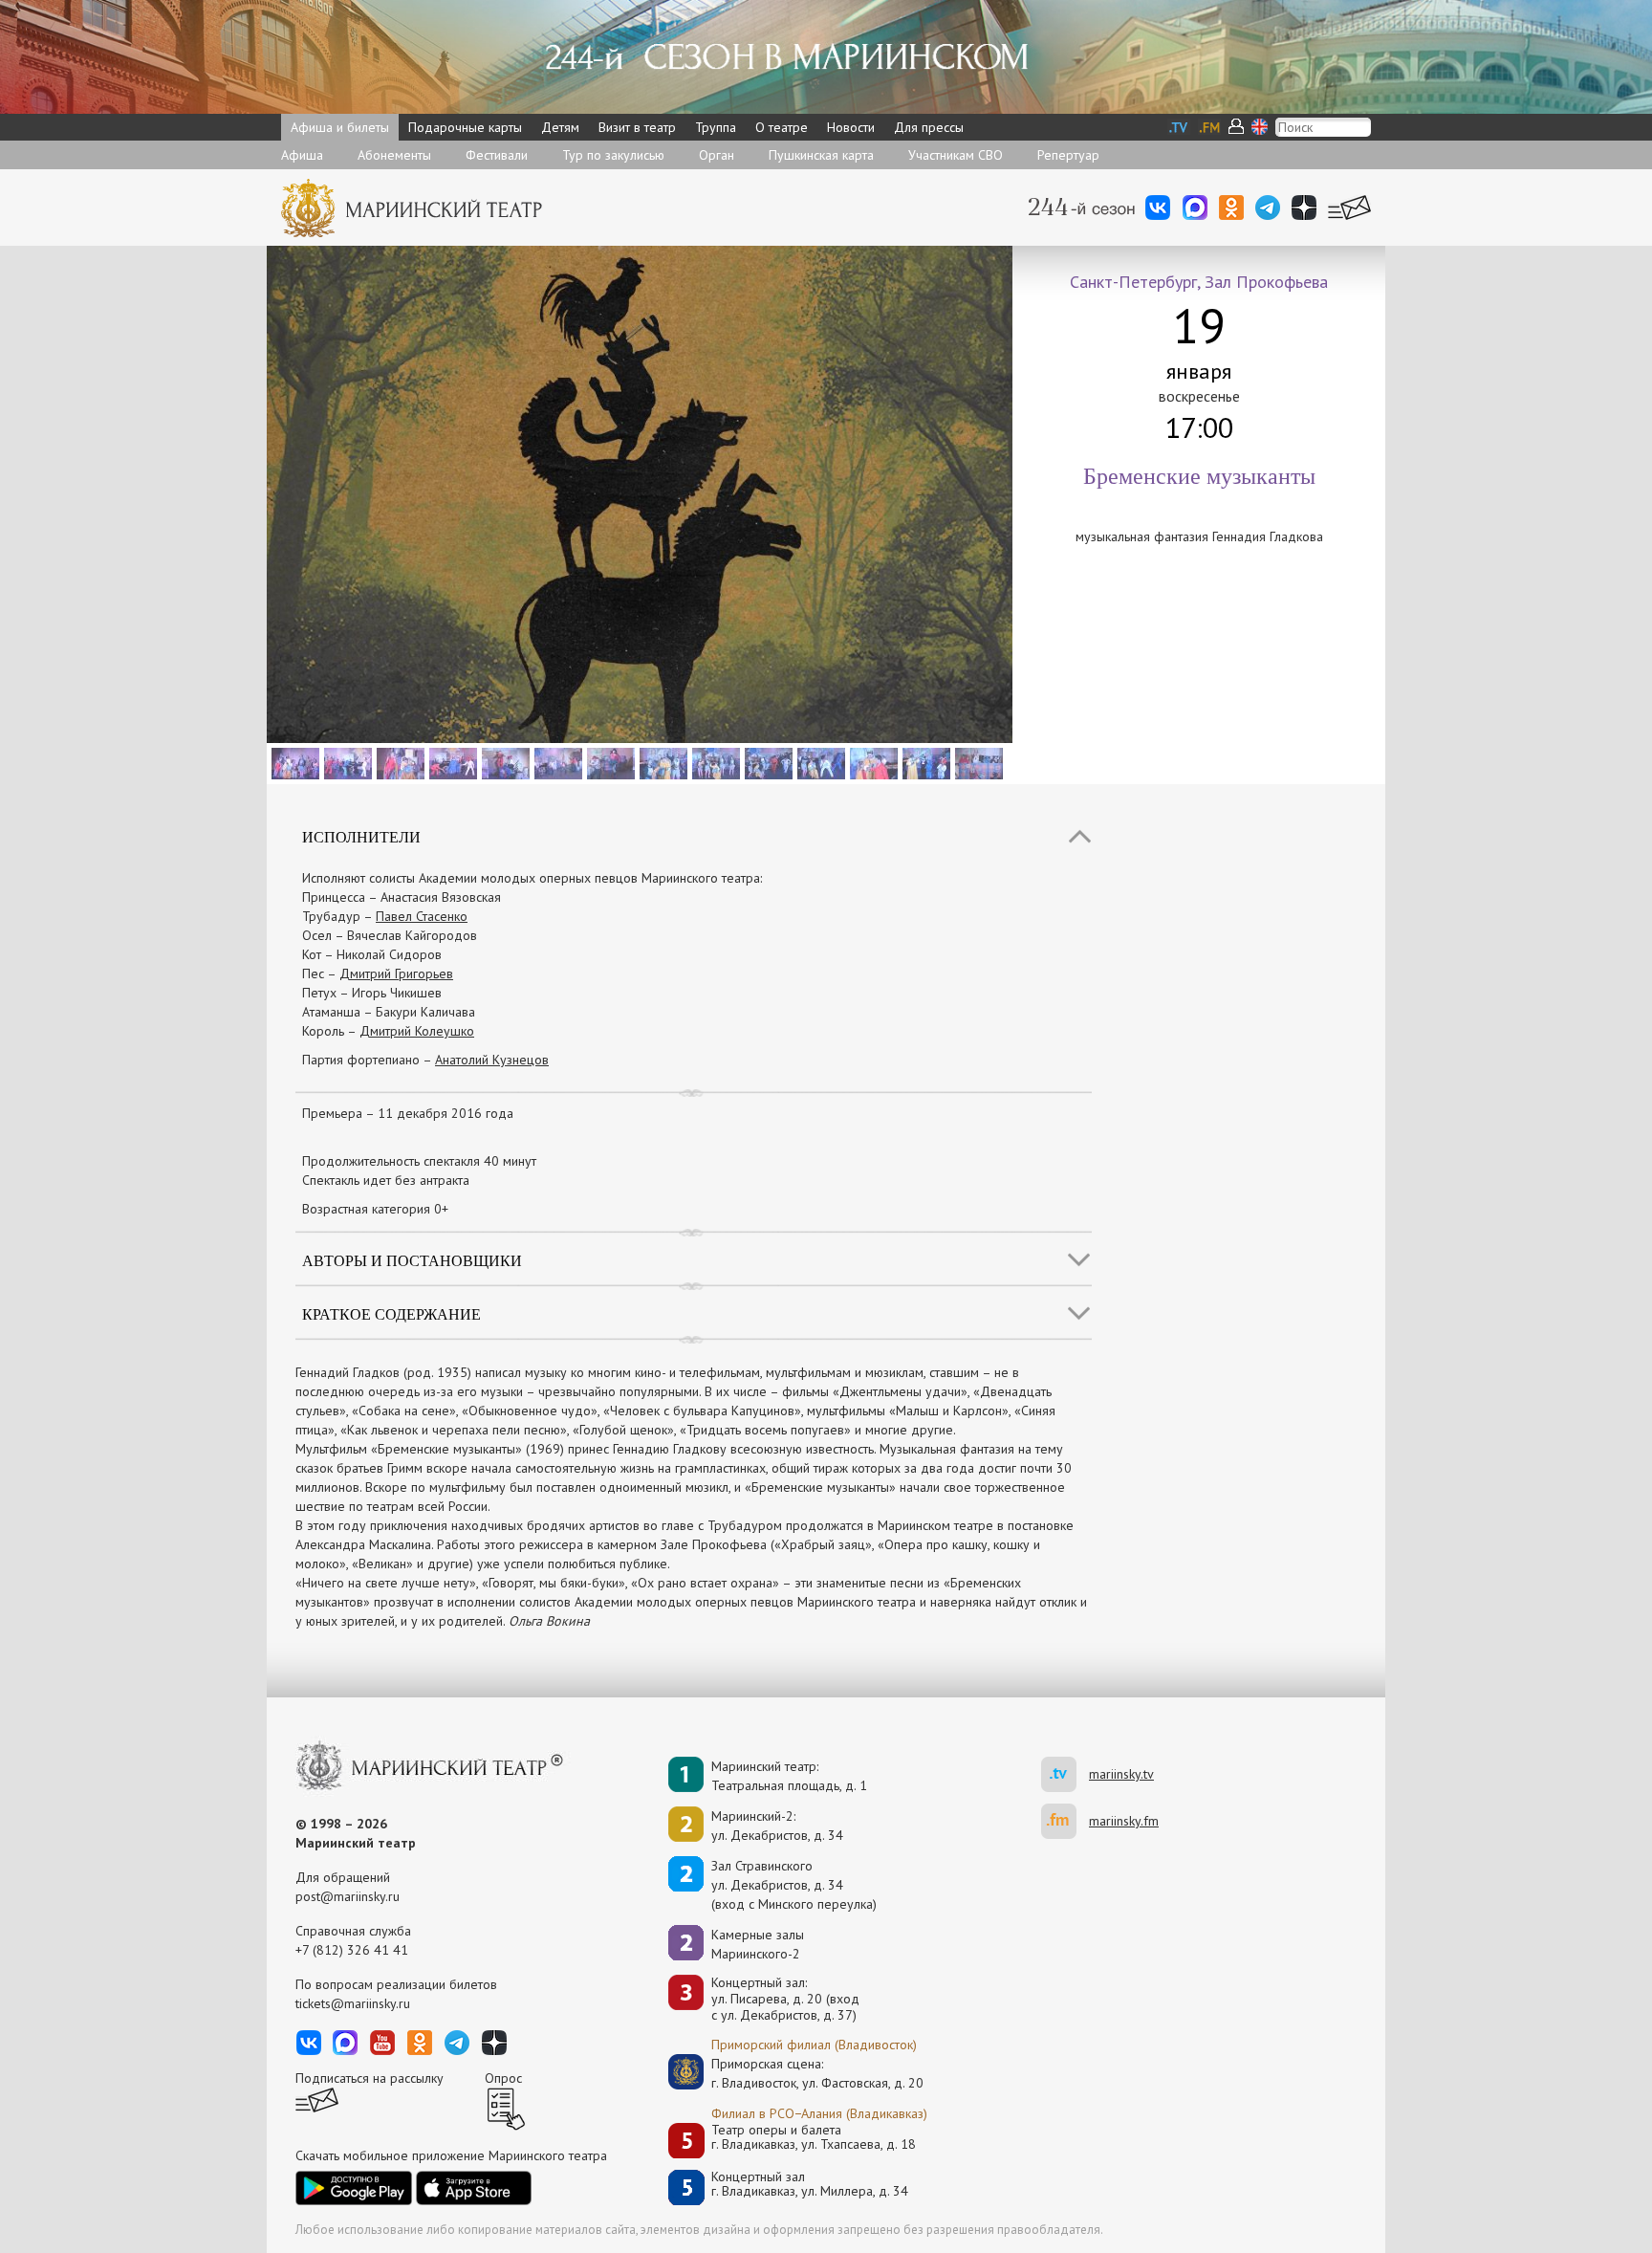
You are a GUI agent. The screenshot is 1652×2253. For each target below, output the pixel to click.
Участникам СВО (956, 155)
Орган (717, 155)
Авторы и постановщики (412, 1260)
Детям (560, 127)
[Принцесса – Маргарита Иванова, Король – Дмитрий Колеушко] (293, 762)
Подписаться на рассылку (370, 2078)
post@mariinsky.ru (348, 1896)
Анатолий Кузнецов (492, 1060)
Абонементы (394, 155)
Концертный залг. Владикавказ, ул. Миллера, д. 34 (810, 2185)
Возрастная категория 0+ (375, 1209)
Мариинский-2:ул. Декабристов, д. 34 (777, 1826)
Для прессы (929, 127)
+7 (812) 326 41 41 (352, 1950)
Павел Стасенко (422, 916)
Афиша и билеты (340, 127)
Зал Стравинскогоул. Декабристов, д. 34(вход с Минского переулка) (794, 1885)
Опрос (503, 2078)
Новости (851, 127)
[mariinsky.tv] (1065, 1774)
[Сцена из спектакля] (451, 762)
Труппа (716, 127)
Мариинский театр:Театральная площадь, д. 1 (789, 1776)
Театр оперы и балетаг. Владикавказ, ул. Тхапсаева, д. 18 (814, 2138)
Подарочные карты (465, 127)
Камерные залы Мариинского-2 (758, 1944)
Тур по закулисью (613, 155)
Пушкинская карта (821, 155)
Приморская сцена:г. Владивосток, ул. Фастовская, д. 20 (797, 2073)
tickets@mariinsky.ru (353, 2003)
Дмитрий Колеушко (417, 1031)
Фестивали (497, 155)
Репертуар (1068, 155)
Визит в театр (637, 127)
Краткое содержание (391, 1313)
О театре (782, 127)
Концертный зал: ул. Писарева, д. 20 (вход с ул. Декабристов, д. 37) (785, 1999)
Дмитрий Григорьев (396, 973)
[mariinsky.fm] (1065, 1821)
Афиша (302, 155)
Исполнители (361, 836)
